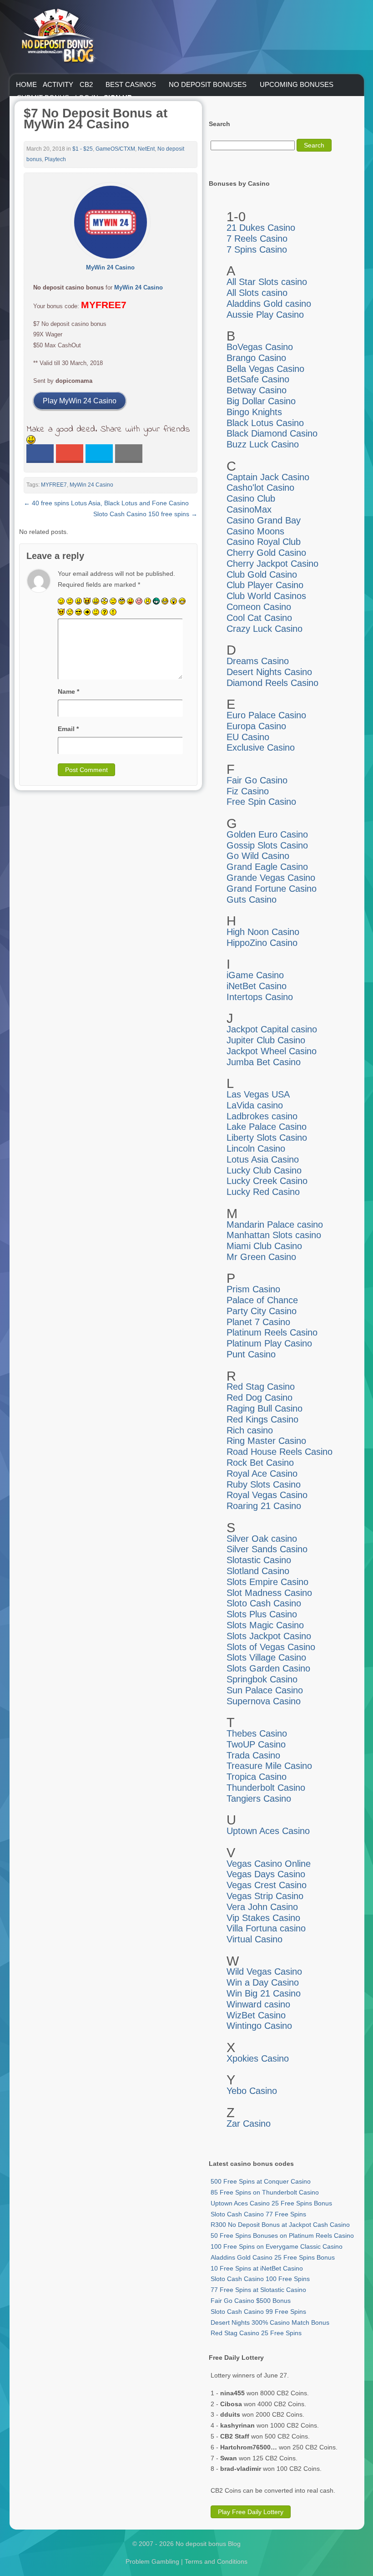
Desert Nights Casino (269, 672)
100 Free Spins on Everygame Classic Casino (277, 2246)
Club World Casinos (266, 596)
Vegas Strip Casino (265, 1896)
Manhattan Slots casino (274, 1235)
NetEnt (146, 149)
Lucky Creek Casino (267, 1181)
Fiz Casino (248, 791)
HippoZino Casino (262, 943)
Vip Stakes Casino (263, 1918)
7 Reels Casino (257, 239)
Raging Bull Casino (265, 1408)
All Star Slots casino (267, 282)
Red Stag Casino (261, 1387)
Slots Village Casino (266, 1657)
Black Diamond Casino (272, 433)
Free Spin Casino (261, 802)
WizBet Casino (256, 2015)
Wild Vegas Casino (264, 1971)
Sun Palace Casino (265, 1690)
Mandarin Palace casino (275, 1224)
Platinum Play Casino (269, 1343)
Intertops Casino (260, 997)
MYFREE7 (54, 485)
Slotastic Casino (259, 1560)
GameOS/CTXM (115, 149)
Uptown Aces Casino (268, 1831)
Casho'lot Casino (260, 488)
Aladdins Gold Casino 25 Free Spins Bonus (273, 2257)
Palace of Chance (262, 1300)
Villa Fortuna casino (266, 1928)
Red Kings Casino (262, 1419)
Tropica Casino (257, 1777)
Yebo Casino (252, 2091)
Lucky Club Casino (264, 1170)
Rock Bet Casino (260, 1463)
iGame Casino (255, 975)
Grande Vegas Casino (271, 878)
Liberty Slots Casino (267, 1138)
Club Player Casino (265, 585)
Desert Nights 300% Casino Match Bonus (270, 2322)
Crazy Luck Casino (265, 629)
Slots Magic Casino (265, 1625)
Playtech (55, 159)
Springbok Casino (262, 1679)
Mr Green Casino (261, 1257)
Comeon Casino (259, 607)
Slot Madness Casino (269, 1593)
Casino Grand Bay (264, 520)
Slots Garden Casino (268, 1668)
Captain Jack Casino (268, 477)
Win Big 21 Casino (264, 1993)
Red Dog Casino (260, 1397)
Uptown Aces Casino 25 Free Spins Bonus (271, 2203)
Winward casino (258, 2004)
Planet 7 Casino (258, 1322)
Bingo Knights (254, 412)
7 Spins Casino (257, 249)
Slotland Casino (258, 1571)
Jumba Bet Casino (264, 1062)
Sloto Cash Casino (264, 1603)
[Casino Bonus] (58, 81)
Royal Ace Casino (262, 1473)
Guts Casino (252, 899)
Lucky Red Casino (263, 1192)
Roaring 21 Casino (264, 1506)
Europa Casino (256, 726)
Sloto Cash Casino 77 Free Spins (258, 2214)
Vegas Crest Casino (267, 1885)
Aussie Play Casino (265, 315)
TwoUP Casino (256, 1744)
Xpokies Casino (258, 2058)
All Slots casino (257, 293)
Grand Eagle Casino (267, 867)
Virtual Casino (255, 1939)
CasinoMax (249, 509)
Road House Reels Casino (280, 1452)
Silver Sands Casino (267, 1549)
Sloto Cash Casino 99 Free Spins (258, 2312)
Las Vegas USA (258, 1094)
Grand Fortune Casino (272, 889)
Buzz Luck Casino (263, 444)
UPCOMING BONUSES (297, 84)
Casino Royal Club (264, 542)
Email (68, 729)
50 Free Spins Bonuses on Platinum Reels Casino (282, 2236)
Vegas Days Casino (266, 1874)
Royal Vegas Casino (267, 1495)
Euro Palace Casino (266, 715)
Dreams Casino (258, 661)
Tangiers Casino (259, 1799)
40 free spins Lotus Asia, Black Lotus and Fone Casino (106, 503)
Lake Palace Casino (267, 1127)
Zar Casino (249, 2124)
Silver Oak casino (262, 1539)
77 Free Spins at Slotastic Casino (258, 2290)
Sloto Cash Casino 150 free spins (145, 514)
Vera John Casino (262, 1907)
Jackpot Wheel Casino (272, 1051)
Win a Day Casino (263, 1982)
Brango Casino (256, 358)
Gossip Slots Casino (267, 845)
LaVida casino (255, 1105)
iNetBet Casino (257, 986)
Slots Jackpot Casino (269, 1636)
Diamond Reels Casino (272, 683)
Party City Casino (262, 1311)
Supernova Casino (264, 1701)
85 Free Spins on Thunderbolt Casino (265, 2192)
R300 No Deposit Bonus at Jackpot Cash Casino (280, 2225)
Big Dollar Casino (261, 401)
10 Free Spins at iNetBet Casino (257, 2268)
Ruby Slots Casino (264, 1484)
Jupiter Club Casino (266, 1040)
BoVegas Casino (260, 347)
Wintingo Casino (259, 2026)
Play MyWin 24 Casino (80, 401)
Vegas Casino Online (269, 1864)
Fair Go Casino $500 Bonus (251, 2301)
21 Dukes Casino (261, 228)
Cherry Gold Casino (266, 553)
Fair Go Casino (257, 780)
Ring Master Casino (266, 1441)
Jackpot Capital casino (272, 1029)
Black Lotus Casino (265, 423)
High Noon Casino (263, 932)
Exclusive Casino (261, 747)
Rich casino (250, 1430)
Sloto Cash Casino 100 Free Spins (260, 2279)
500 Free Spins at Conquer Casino (261, 2181)
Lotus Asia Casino (263, 1159)
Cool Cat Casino (259, 618)
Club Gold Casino (262, 574)
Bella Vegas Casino (265, 369)
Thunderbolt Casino (266, 1788)
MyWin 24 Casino (139, 287)
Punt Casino (251, 1354)
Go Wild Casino (258, 856)
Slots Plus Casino (262, 1614)
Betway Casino (257, 390)
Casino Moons (255, 531)
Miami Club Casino (264, 1246)
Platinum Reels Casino (272, 1332)
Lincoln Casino (256, 1148)
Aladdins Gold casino (269, 304)
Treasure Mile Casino (269, 1766)
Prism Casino (253, 1289)
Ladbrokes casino (262, 1116)
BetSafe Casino (258, 379)
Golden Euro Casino (267, 834)
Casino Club (251, 498)
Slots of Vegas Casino (271, 1647)
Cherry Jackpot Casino (272, 564)
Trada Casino (253, 1755)
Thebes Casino (257, 1733)
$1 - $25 (83, 149)
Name (68, 691)
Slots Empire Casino (267, 1582)
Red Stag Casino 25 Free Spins (256, 2333)
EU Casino (248, 737)
